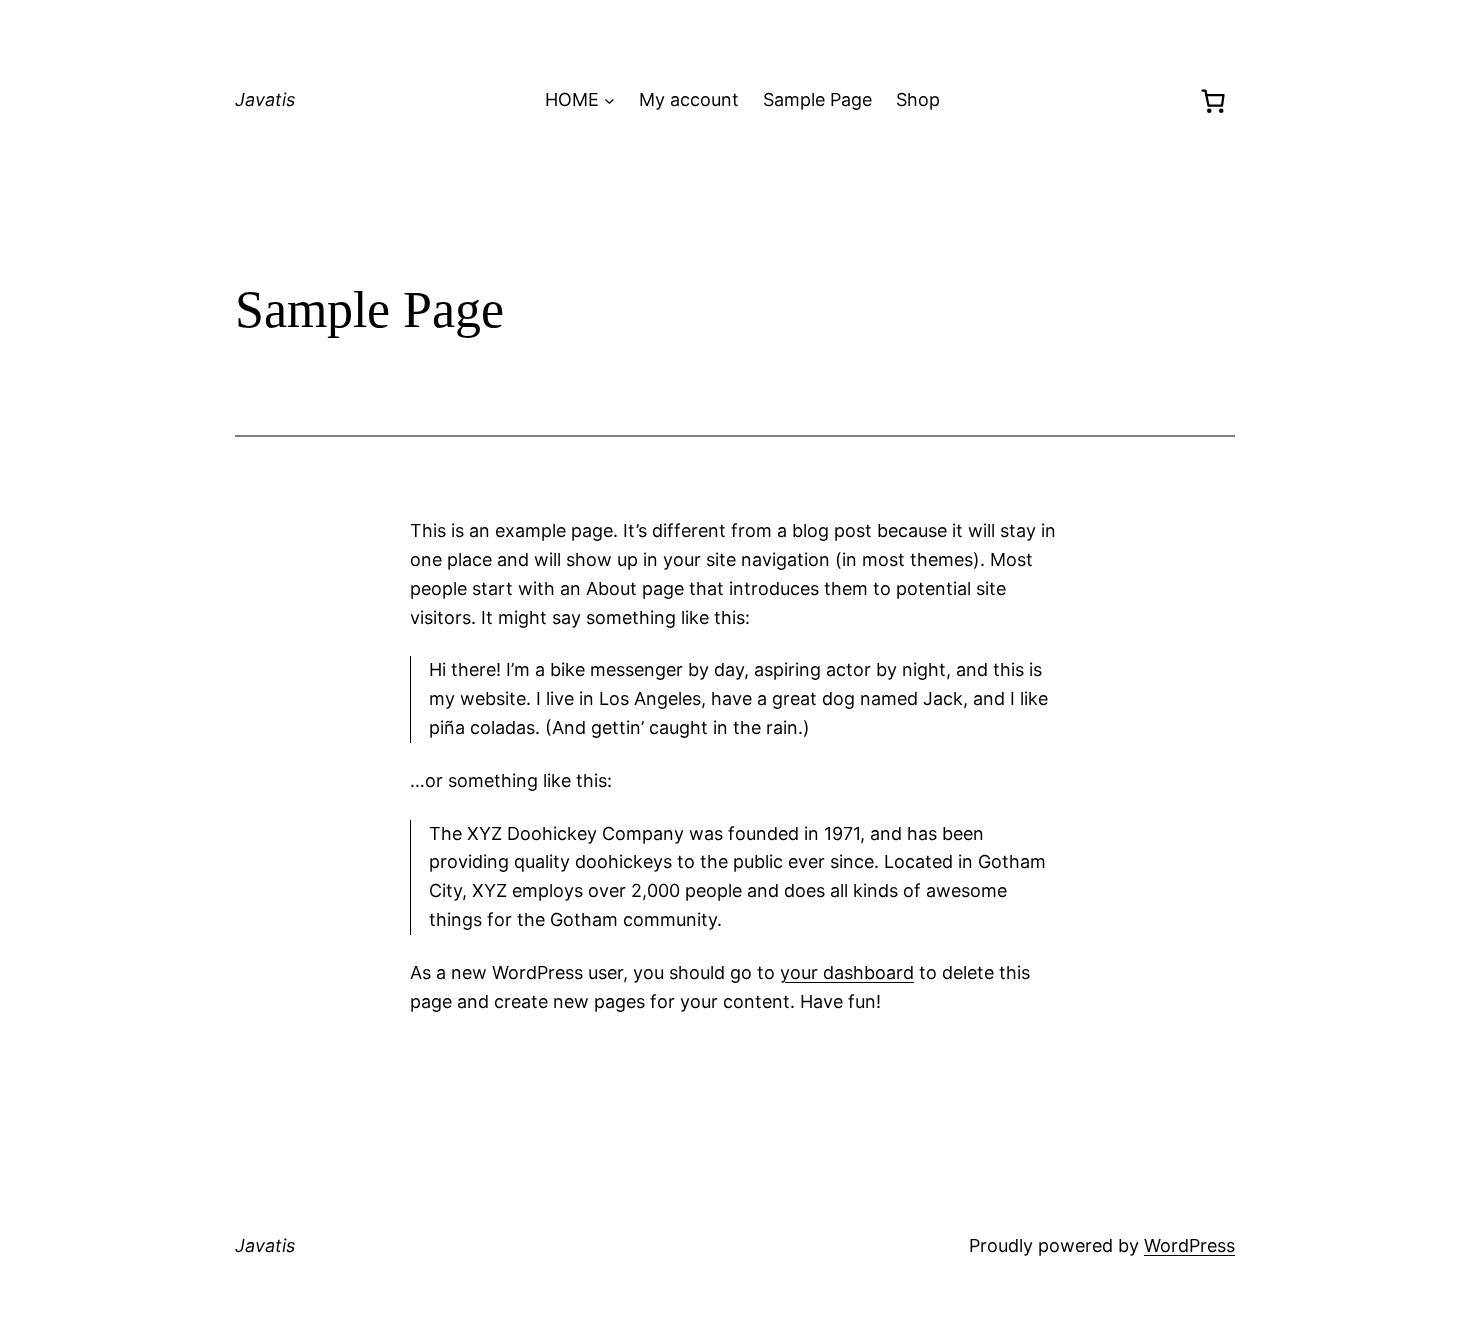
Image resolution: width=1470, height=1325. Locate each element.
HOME (572, 99)
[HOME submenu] (609, 100)
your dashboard (847, 972)
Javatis (265, 99)
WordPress (1189, 1245)
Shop (918, 99)
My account (689, 99)
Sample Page (817, 99)
